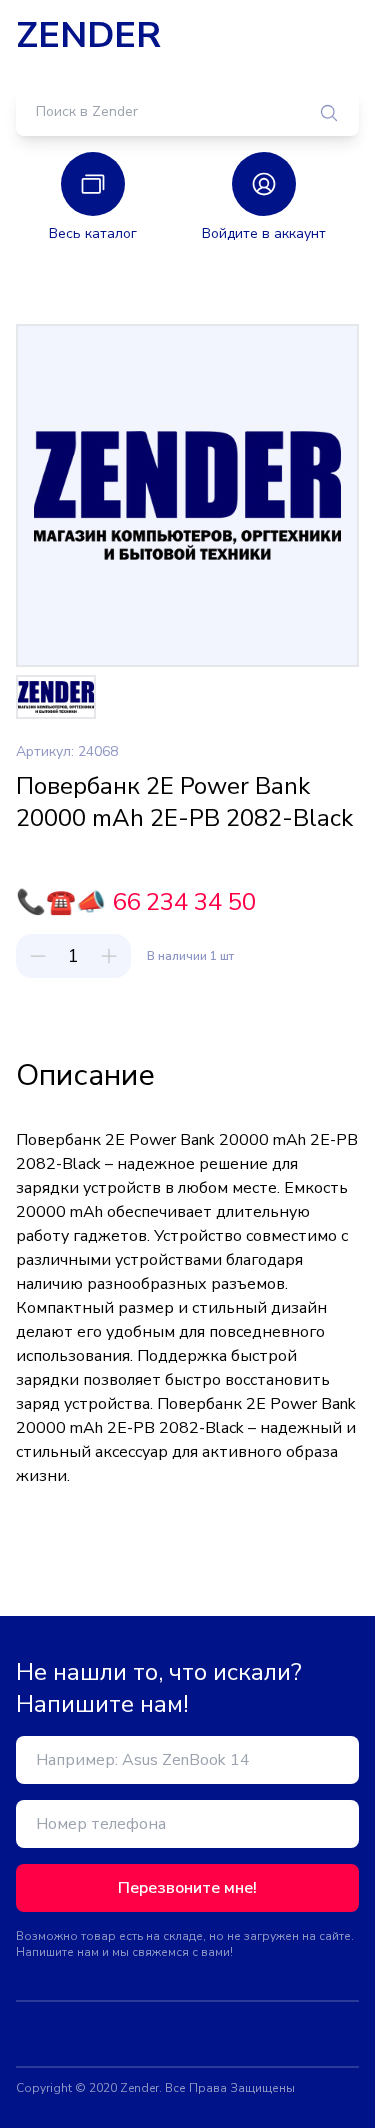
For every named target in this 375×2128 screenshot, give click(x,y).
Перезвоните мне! (187, 1888)
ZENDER (88, 36)
